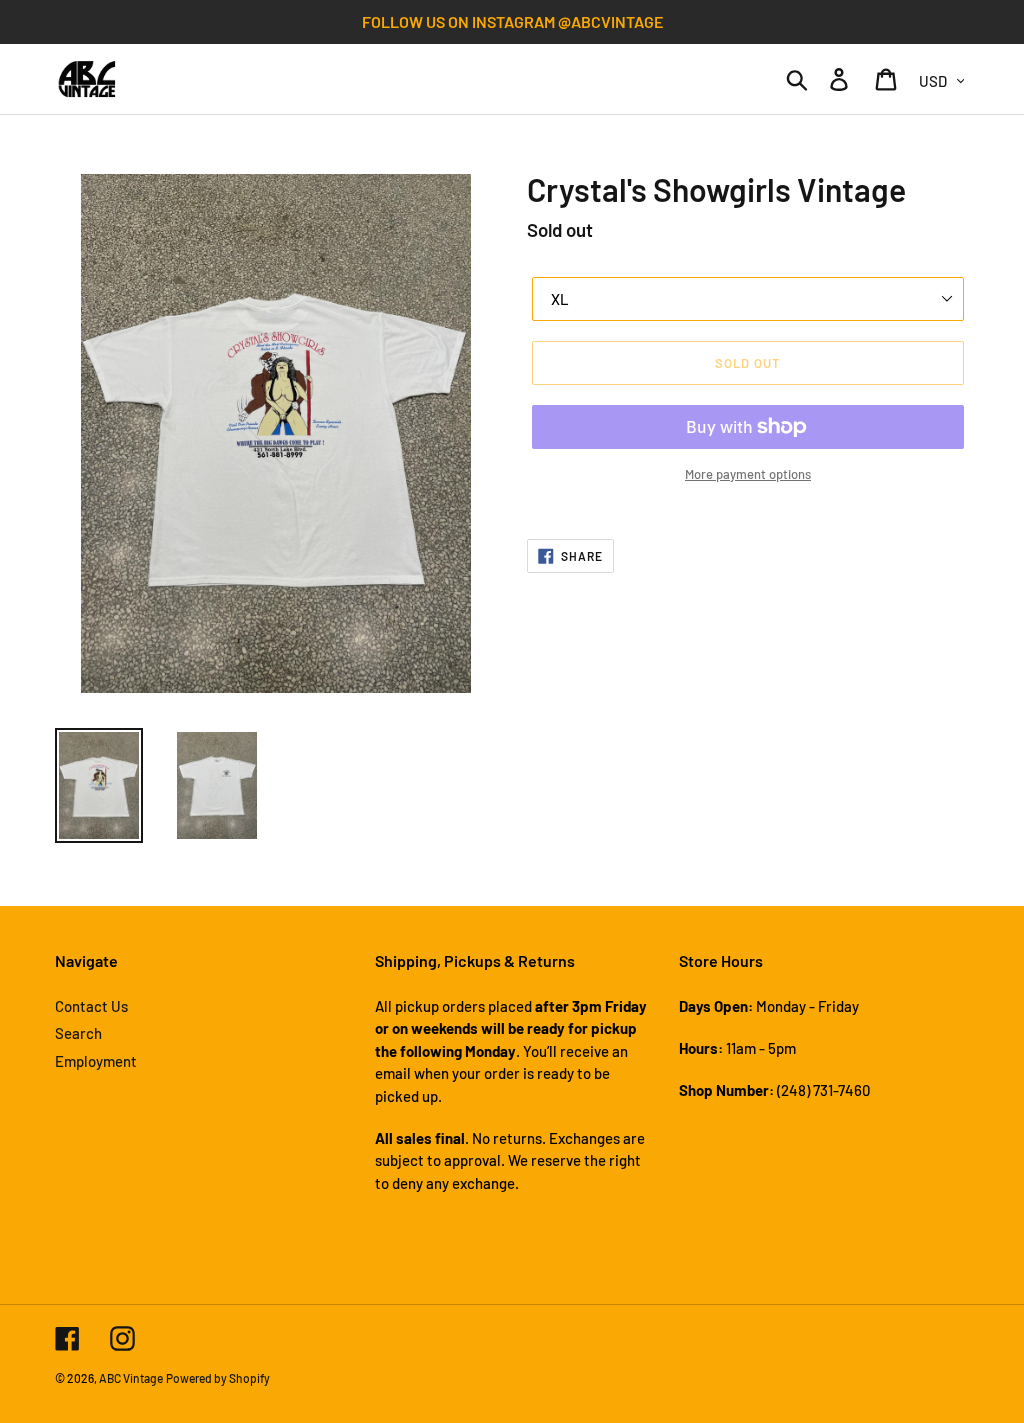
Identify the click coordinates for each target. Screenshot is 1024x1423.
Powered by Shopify (218, 1378)
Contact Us (91, 1006)
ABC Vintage (131, 1378)
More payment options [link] (748, 474)
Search (78, 1033)
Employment (96, 1061)
